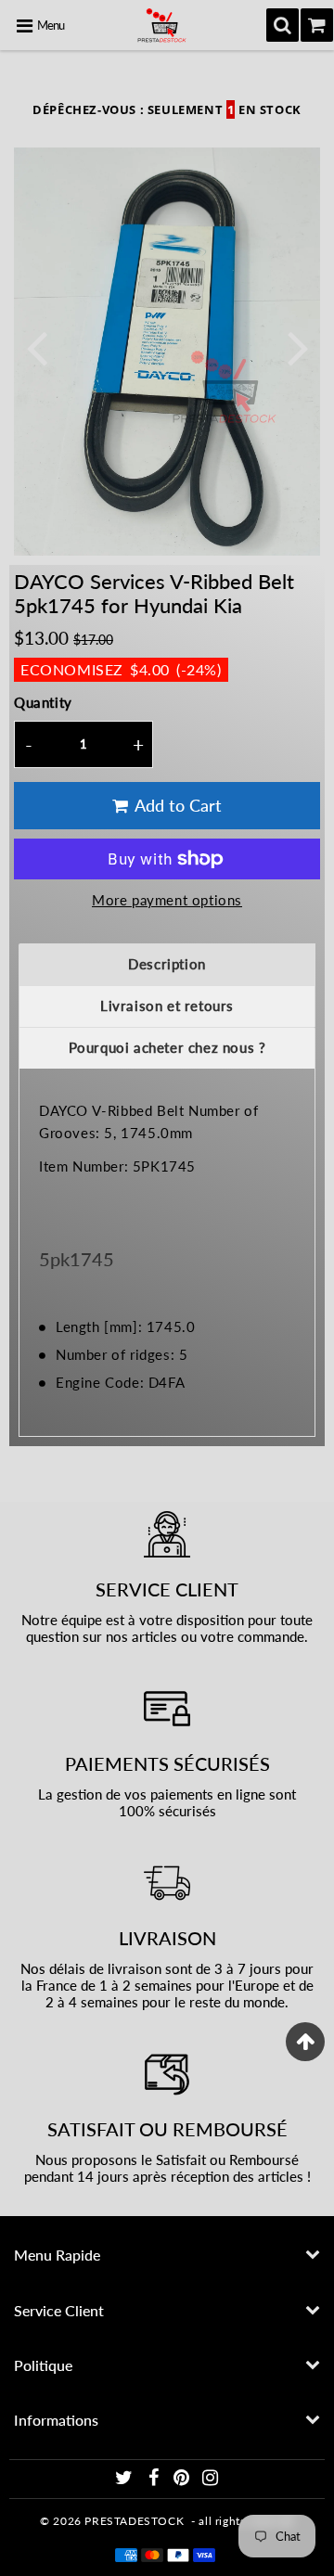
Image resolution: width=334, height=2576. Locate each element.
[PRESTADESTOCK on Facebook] (155, 2480)
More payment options (167, 900)
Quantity (43, 702)
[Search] (283, 25)
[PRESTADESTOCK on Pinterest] (183, 2480)
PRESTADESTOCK (134, 2521)
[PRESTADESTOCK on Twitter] (126, 2480)
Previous (36, 346)
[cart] (317, 25)
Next (298, 346)
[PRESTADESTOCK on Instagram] (211, 2480)
